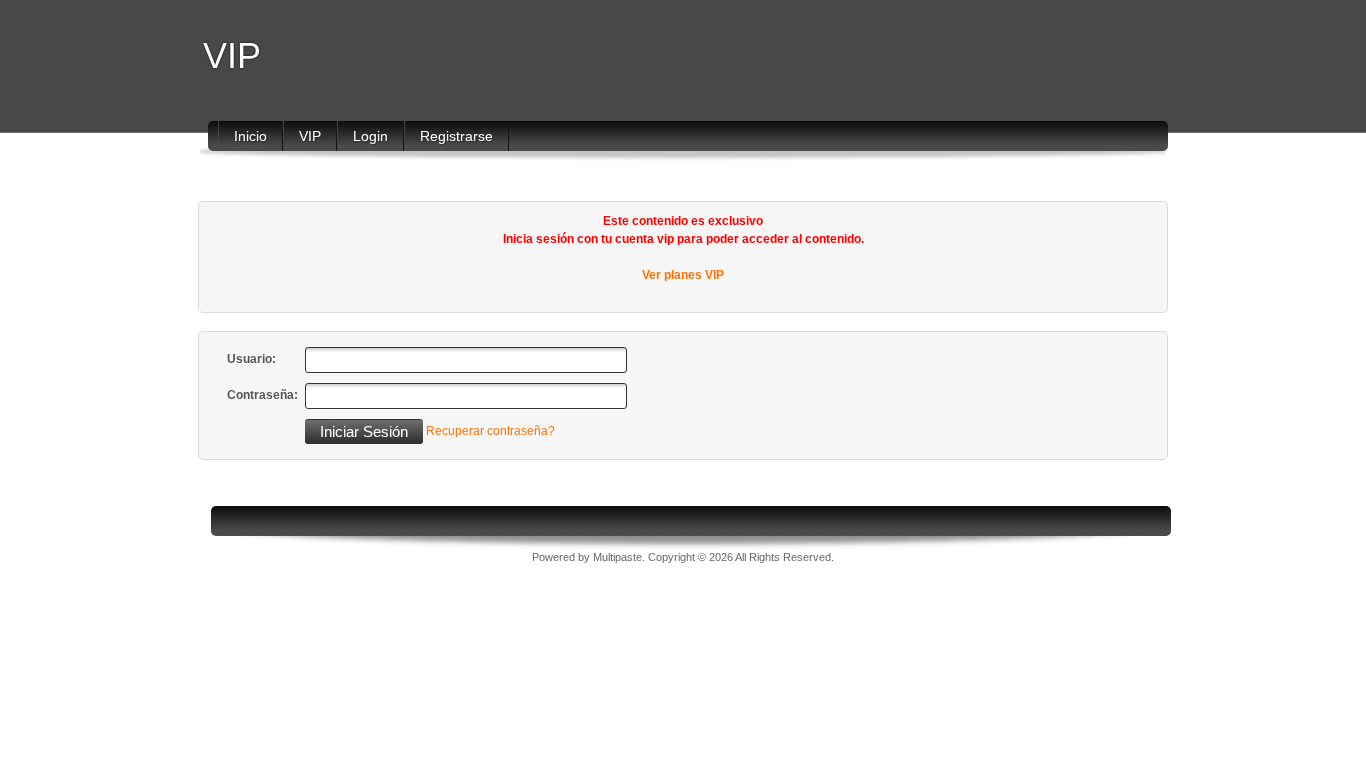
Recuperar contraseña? (490, 431)
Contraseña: (262, 395)
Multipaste (617, 557)
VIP (232, 55)
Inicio (250, 136)
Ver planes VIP (683, 275)
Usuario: (251, 359)
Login (370, 136)
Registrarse (456, 136)
